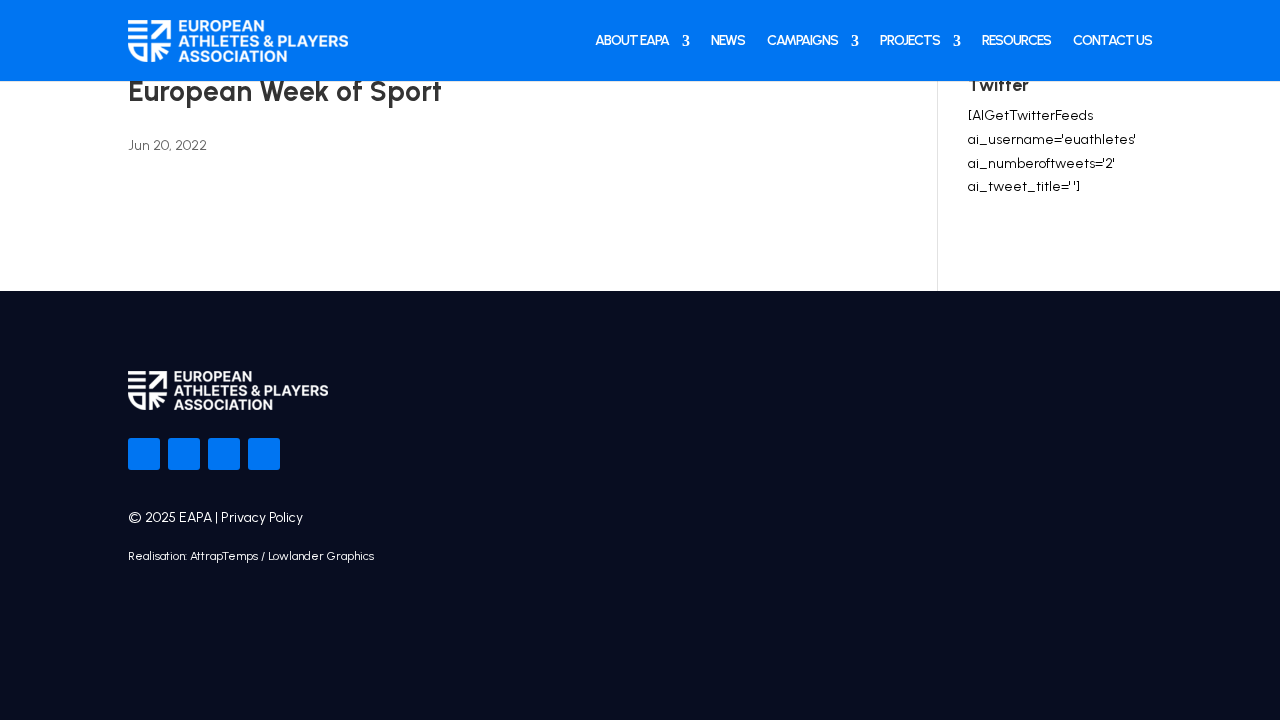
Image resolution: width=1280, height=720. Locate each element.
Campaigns (802, 40)
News (728, 40)
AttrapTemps (224, 556)
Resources (1016, 40)
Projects (910, 40)
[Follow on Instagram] (224, 454)
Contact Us (1112, 40)
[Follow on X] (184, 454)
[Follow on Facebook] (144, 454)
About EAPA (632, 40)
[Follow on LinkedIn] (264, 454)
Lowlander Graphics (321, 556)
